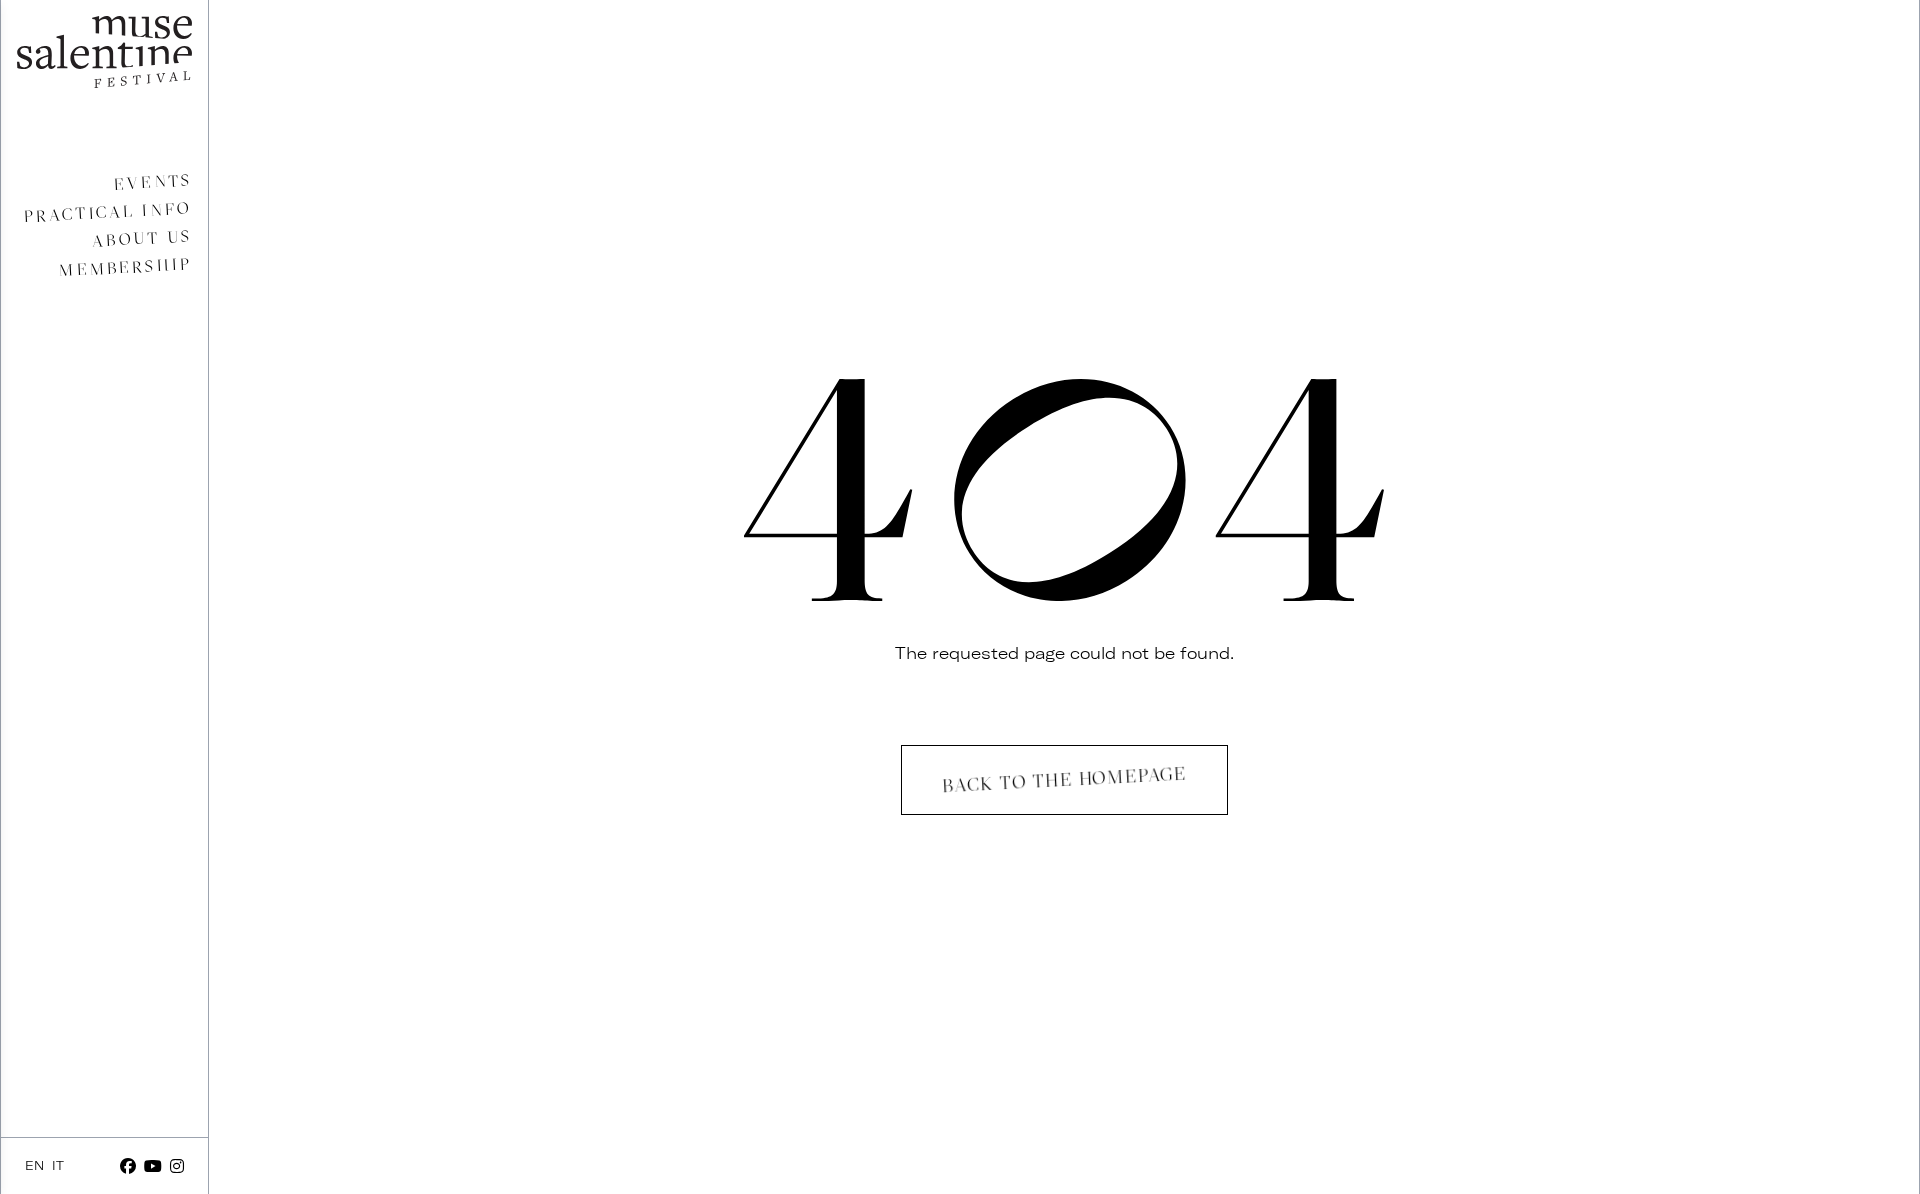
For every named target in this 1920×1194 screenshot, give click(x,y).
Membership (125, 267)
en (34, 1165)
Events (152, 182)
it (58, 1165)
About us (141, 238)
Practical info (107, 212)
